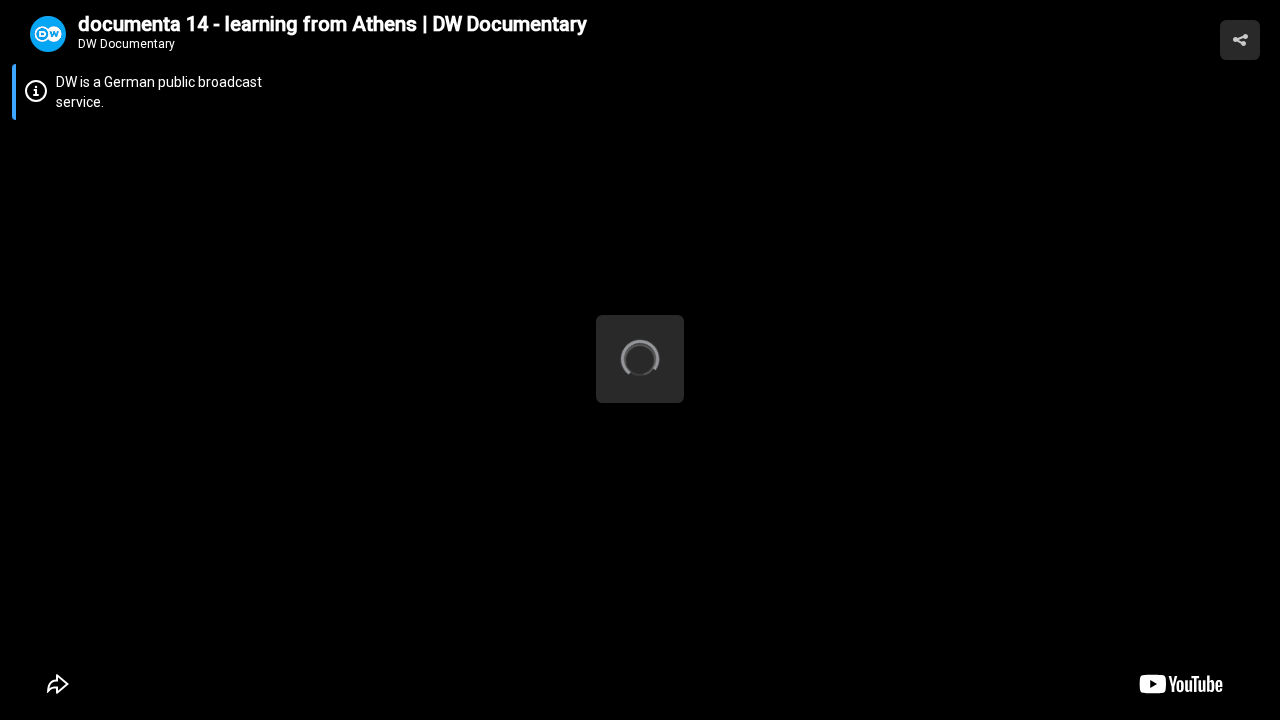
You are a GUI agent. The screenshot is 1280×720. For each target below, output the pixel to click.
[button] (1240, 40)
